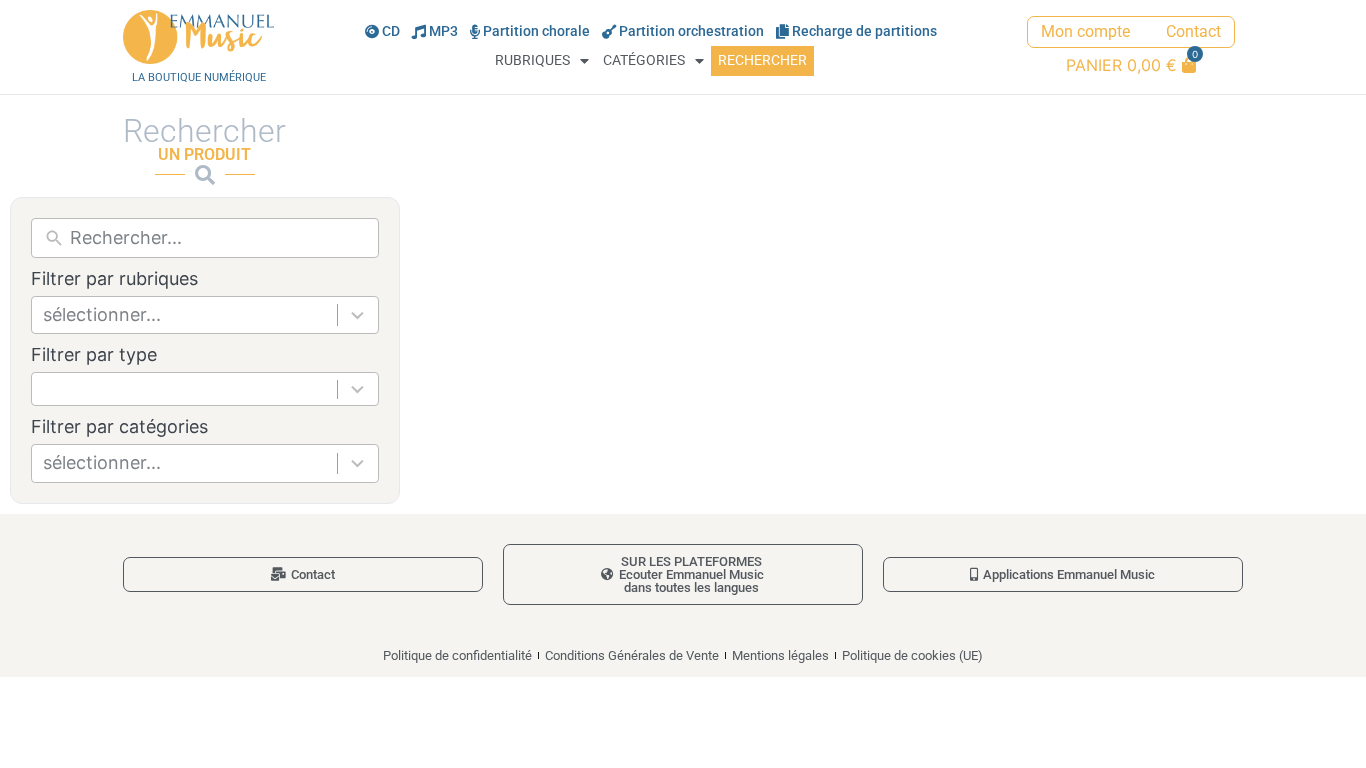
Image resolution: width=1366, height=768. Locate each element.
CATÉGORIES (644, 60)
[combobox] (205, 315)
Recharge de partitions (864, 31)
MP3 (443, 31)
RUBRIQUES (532, 60)
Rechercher (762, 60)
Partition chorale (536, 31)
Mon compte (1085, 31)
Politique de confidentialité (457, 655)
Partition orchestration (691, 31)
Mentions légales (780, 655)
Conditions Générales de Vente (632, 655)
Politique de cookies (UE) (912, 655)
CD (391, 31)
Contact (1193, 31)
